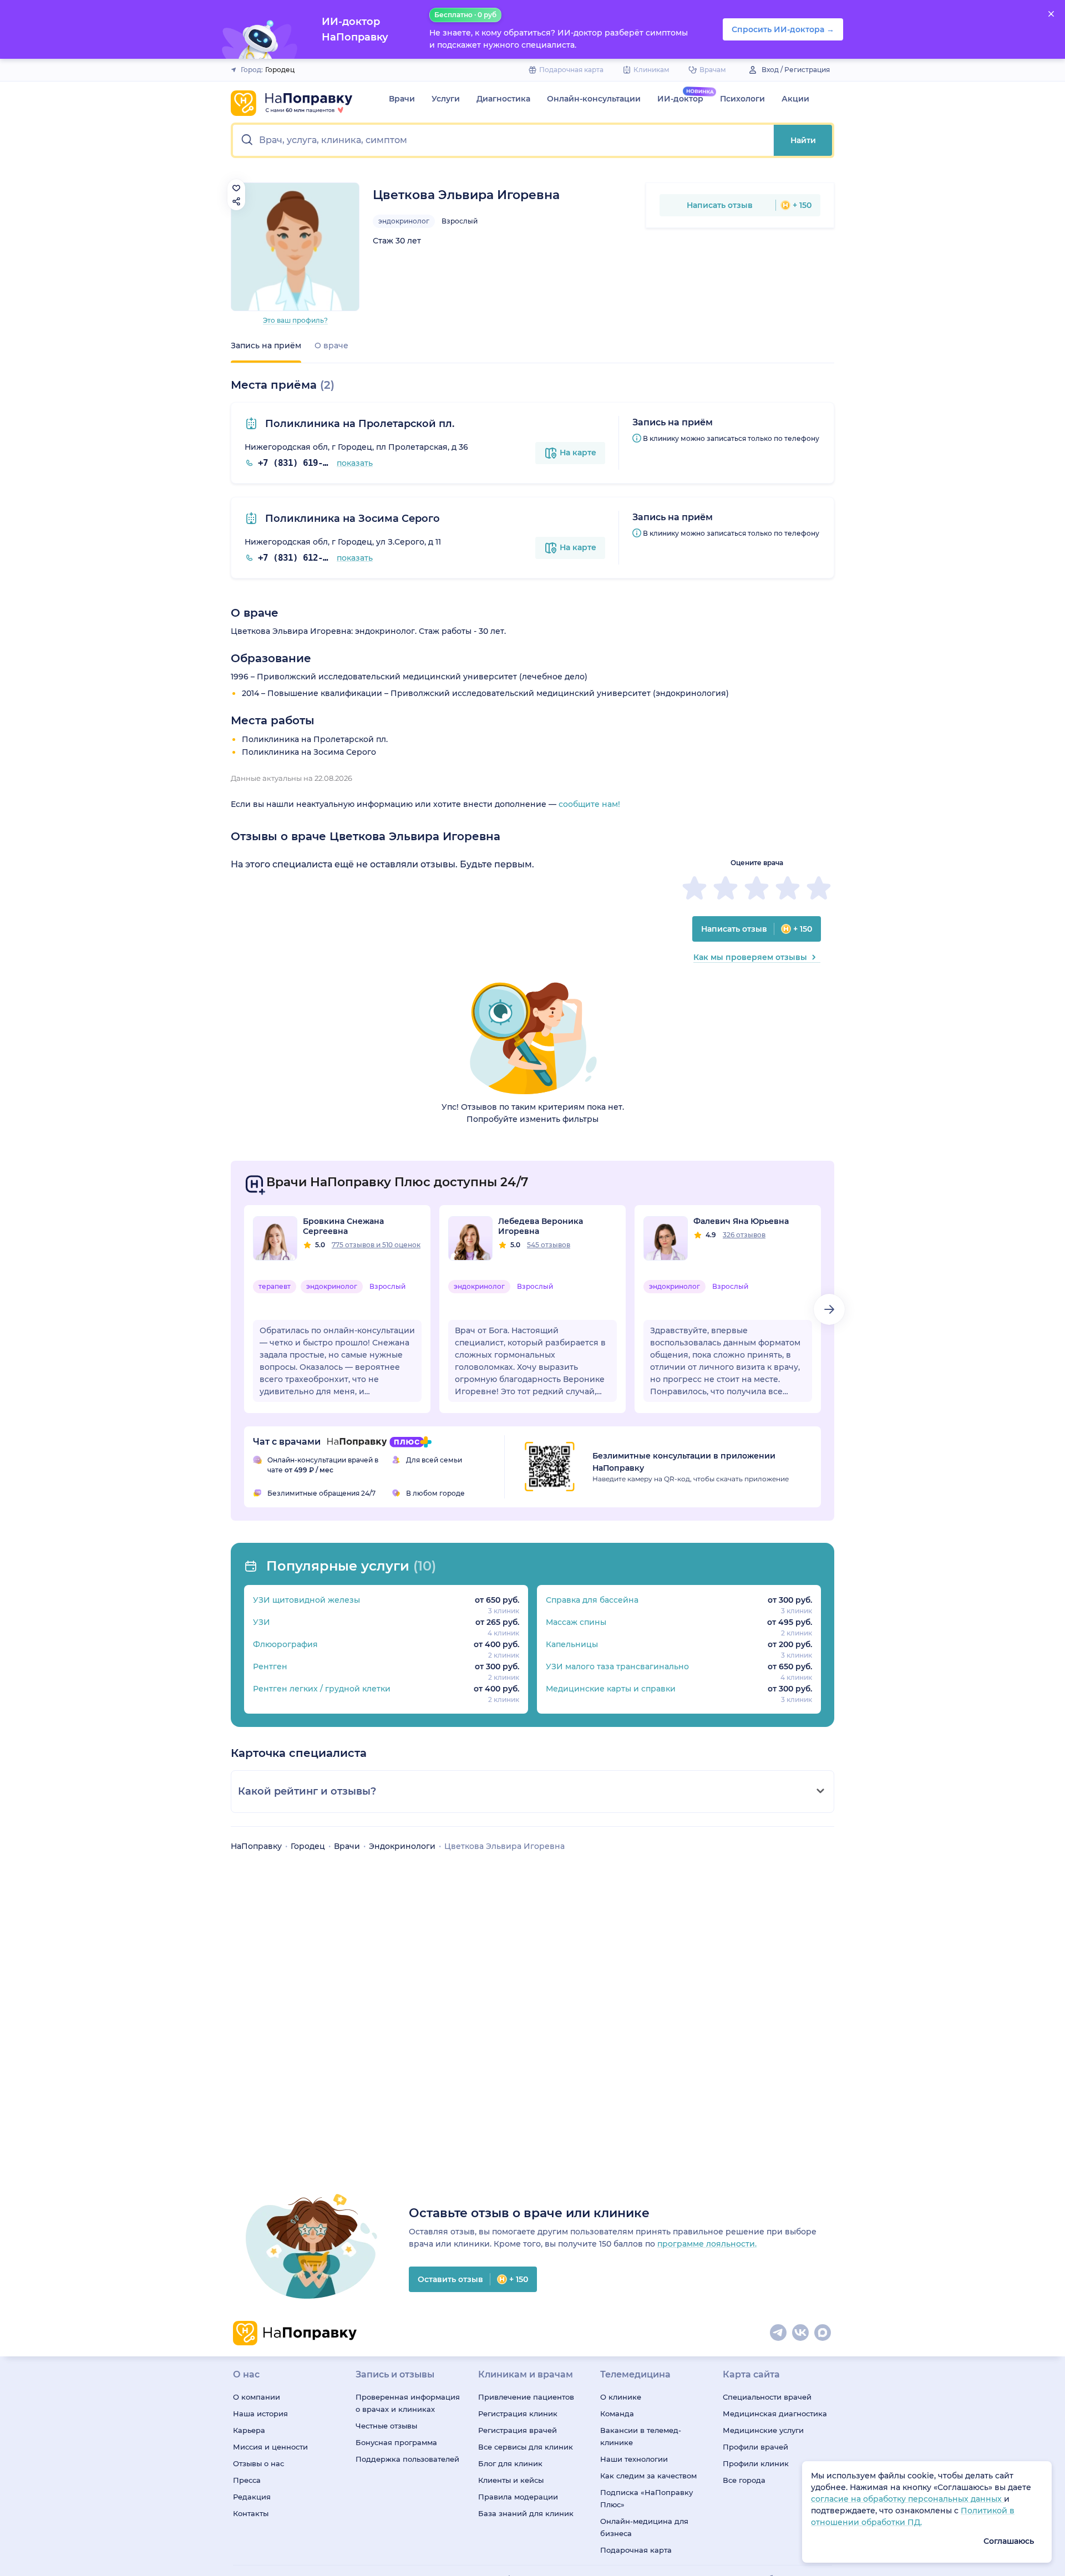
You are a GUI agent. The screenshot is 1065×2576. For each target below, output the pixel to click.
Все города (744, 2480)
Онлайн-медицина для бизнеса (644, 2527)
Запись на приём (266, 346)
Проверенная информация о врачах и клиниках (408, 2403)
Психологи (742, 99)
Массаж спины (576, 1622)
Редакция (252, 2497)
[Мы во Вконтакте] (801, 2333)
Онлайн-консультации (594, 99)
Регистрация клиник (518, 2414)
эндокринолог (404, 221)
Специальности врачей (767, 2397)
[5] (819, 888)
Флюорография (285, 1644)
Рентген (270, 1666)
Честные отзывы (386, 2426)
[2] (726, 888)
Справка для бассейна (592, 1600)
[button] (503, 140)
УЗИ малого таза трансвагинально (617, 1666)
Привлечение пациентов (526, 2397)
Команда (617, 2414)
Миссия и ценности (270, 2447)
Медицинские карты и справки (611, 1689)
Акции (795, 99)
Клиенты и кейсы (511, 2480)
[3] (757, 888)
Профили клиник (756, 2463)
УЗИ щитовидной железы (306, 1600)
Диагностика (503, 99)
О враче (331, 346)
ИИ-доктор (680, 99)
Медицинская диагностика (775, 2414)
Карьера (249, 2430)
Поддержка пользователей (407, 2459)
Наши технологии (634, 2459)
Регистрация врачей (518, 2430)
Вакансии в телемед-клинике (641, 2436)
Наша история (260, 2414)
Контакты (251, 2513)
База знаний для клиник (526, 2513)
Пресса (247, 2480)
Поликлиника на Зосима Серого (351, 519)
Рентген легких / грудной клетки (322, 1689)
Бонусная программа (396, 2442)
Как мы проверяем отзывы (750, 957)
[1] (694, 888)
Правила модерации (518, 2497)
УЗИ (262, 1622)
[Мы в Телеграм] (779, 2333)
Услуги (446, 99)
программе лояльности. (707, 2244)
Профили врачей (755, 2447)
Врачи (402, 99)
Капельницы (572, 1644)
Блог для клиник (510, 2463)
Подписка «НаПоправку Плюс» (646, 2498)
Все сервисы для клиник (526, 2447)
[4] (788, 888)
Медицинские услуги (763, 2430)
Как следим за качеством (648, 2476)
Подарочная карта (636, 2550)
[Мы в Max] (823, 2333)
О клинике (621, 2397)
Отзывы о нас (258, 2463)
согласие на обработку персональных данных (907, 2499)
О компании (257, 2397)
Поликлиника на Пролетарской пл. (358, 424)
